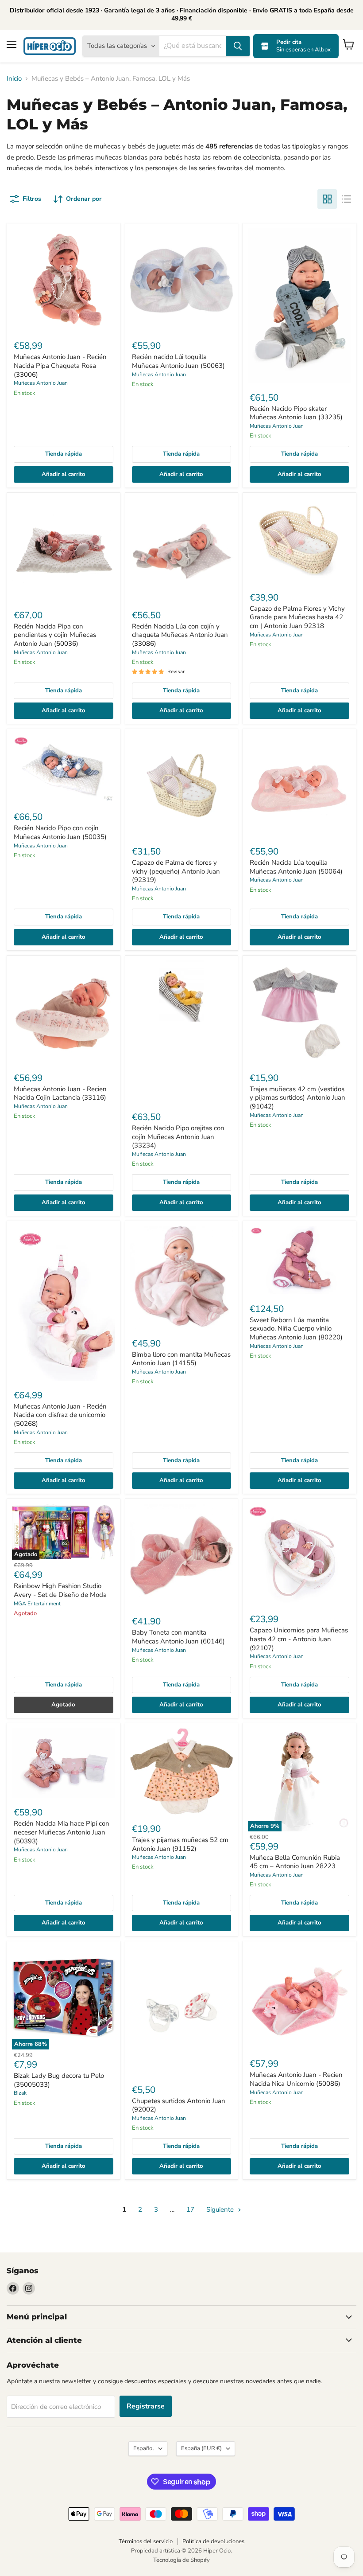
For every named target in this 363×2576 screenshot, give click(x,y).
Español (144, 2448)
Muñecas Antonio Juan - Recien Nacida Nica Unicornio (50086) (296, 2079)
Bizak (20, 2093)
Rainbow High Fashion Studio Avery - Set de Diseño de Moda (60, 1590)
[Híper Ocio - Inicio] (50, 46)
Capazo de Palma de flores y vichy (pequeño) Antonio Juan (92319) (176, 871)
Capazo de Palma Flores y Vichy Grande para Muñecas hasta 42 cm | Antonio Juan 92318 (297, 617)
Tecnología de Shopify (181, 2560)
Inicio (14, 79)
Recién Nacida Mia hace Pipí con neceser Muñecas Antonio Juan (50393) (62, 1832)
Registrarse (146, 2406)
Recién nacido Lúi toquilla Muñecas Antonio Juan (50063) (178, 361)
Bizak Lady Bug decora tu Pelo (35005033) (59, 2080)
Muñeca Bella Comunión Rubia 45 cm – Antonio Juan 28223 (295, 1862)
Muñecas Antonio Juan (41, 383)
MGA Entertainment (37, 1604)
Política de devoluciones (213, 2541)
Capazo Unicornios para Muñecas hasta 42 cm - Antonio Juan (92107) (299, 1639)
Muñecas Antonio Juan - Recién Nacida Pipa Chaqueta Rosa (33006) (60, 365)
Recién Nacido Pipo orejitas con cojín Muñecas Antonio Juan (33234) (178, 1137)
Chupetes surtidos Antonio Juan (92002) (179, 2105)
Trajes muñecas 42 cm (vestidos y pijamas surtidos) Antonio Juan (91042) (297, 1098)
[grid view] (327, 199)
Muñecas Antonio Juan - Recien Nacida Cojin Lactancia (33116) (60, 1093)
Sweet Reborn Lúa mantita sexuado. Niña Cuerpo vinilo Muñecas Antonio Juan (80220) (296, 1329)
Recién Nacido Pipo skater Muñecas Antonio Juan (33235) (296, 413)
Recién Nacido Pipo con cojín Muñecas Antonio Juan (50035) (60, 832)
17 (190, 2209)
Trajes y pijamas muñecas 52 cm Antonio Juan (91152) (180, 1844)
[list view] (347, 199)
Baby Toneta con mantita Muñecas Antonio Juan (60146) (178, 1637)
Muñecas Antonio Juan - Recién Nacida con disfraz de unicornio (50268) (60, 1415)
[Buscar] (238, 46)
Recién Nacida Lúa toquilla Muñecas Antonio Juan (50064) (296, 867)
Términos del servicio (146, 2541)
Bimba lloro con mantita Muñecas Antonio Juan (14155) (181, 1359)
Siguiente (221, 2209)
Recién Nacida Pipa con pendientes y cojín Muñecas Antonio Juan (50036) (55, 635)
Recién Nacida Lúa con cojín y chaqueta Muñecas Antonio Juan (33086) (180, 635)
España (201, 2448)
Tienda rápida (64, 454)
